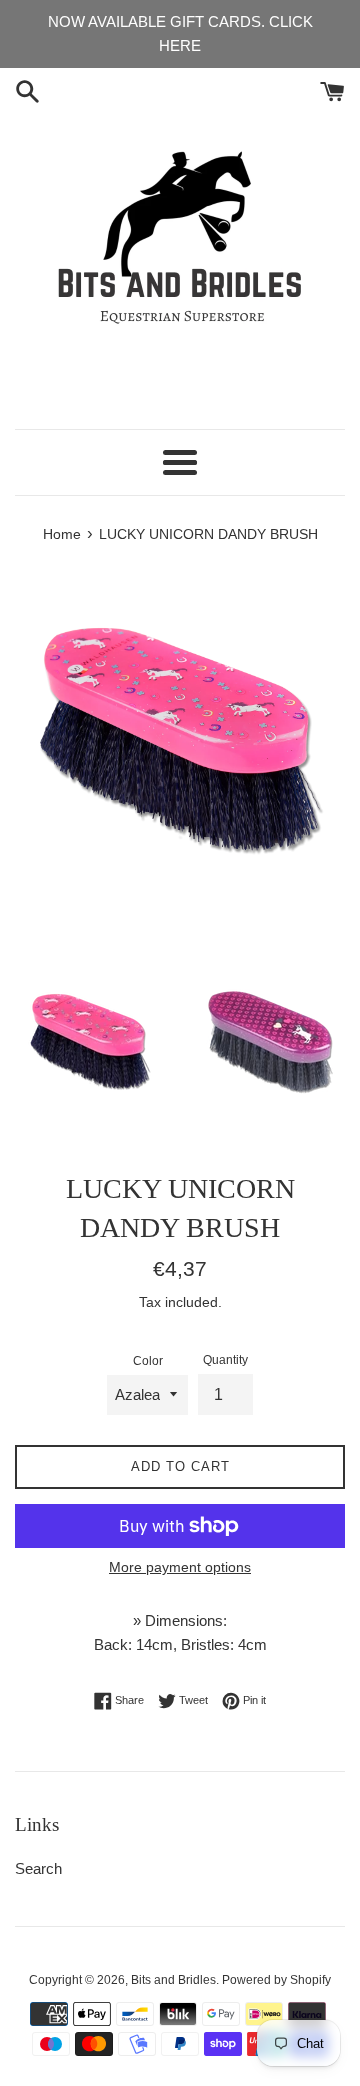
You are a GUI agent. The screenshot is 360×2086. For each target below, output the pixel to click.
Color (148, 1361)
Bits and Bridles (173, 1980)
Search (38, 1868)
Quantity (225, 1360)
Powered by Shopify (276, 1980)
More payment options (180, 1567)
